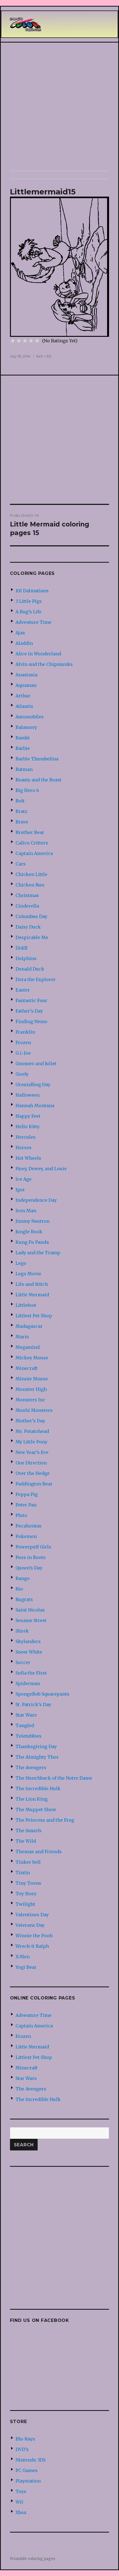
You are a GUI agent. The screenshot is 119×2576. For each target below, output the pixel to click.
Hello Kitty (28, 1127)
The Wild (26, 1841)
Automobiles (30, 717)
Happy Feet (28, 1116)
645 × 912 (44, 356)
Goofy (22, 1074)
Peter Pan (26, 1505)
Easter (23, 990)
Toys (21, 2491)
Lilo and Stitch (32, 1284)
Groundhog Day (33, 1084)
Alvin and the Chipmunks (44, 664)
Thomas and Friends (39, 1852)
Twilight (25, 1904)
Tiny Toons (28, 1883)
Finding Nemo (31, 1021)
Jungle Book (29, 1232)
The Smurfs (29, 1831)
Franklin (25, 1032)
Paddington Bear (34, 1484)
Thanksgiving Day (36, 1746)
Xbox (21, 2512)
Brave (22, 822)
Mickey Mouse (32, 1358)
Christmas (27, 895)
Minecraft (27, 1368)
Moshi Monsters (34, 1410)
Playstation (28, 2481)
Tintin (23, 1873)
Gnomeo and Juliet (36, 1063)
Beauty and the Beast (38, 780)
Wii (19, 2502)
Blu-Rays (25, 2439)
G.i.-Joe (23, 1053)
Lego (21, 1263)
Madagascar (29, 1326)
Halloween (28, 1095)
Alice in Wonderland (38, 654)
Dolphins (26, 958)
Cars (21, 864)
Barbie (23, 748)
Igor (20, 1190)
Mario (22, 1337)
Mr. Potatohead (32, 1431)
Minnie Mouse (32, 1379)
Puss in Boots (31, 1557)
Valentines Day (32, 1915)
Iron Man (26, 1211)
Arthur (23, 696)
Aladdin (24, 643)
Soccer (23, 1662)
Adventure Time (33, 622)
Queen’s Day (29, 1568)
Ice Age (24, 1179)
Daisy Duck (28, 927)
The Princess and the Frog (45, 1820)
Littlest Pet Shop (34, 1316)
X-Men (23, 1957)
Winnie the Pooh (34, 1936)
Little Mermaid (32, 1295)
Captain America (34, 853)
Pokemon (26, 1536)
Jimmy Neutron (33, 1221)
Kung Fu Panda (32, 1242)
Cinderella (27, 906)
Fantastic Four (31, 1000)
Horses (24, 1148)
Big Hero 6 (27, 790)
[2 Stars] (19, 341)
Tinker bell (28, 1862)
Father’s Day (29, 1011)
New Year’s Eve (32, 1452)
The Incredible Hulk (38, 1788)
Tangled (25, 1725)
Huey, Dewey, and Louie (41, 1169)
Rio (19, 1589)
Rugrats (24, 1599)
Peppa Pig (27, 1494)
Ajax (20, 633)
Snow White (29, 1652)
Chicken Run (30, 885)
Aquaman (26, 685)
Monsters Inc (30, 1400)
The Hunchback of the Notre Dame (54, 1778)
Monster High (31, 1389)
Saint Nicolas (30, 1610)
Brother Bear (30, 832)
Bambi (23, 738)
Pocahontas (29, 1526)
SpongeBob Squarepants (42, 1694)
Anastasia (26, 675)
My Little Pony (31, 1442)
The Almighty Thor (37, 1757)
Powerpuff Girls (33, 1547)
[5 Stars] (37, 341)
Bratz (21, 811)
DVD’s (22, 2449)
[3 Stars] (25, 341)
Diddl (22, 948)
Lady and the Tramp (38, 1253)
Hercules (26, 1137)
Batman (24, 769)
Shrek (22, 1631)
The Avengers (31, 1767)
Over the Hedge (33, 1473)
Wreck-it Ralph (32, 1946)
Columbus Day (31, 916)
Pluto (21, 1515)
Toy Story (26, 1894)
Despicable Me (32, 937)
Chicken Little (31, 874)
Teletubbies (29, 1736)
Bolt (20, 801)
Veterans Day (30, 1925)
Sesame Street (31, 1620)
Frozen (23, 1042)
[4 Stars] (31, 341)
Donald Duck (30, 969)
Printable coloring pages (33, 2559)
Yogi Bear (26, 1967)
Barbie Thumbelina (37, 759)
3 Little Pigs (29, 601)
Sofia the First (31, 1673)
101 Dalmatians (32, 591)
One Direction (31, 1463)
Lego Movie (28, 1274)
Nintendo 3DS (30, 2460)
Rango (23, 1578)
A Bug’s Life (29, 612)
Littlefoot (26, 1305)
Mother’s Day (30, 1421)
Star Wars (26, 1715)
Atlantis (24, 706)
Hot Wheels (28, 1158)
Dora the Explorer (36, 979)
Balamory (26, 727)
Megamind (28, 1347)
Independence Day (36, 1200)
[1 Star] (13, 341)
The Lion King (32, 1799)
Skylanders (28, 1641)
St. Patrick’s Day (33, 1704)
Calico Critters (32, 843)
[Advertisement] (59, 107)
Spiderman (28, 1683)
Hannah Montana (35, 1106)
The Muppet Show (36, 1810)
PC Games (27, 2470)
